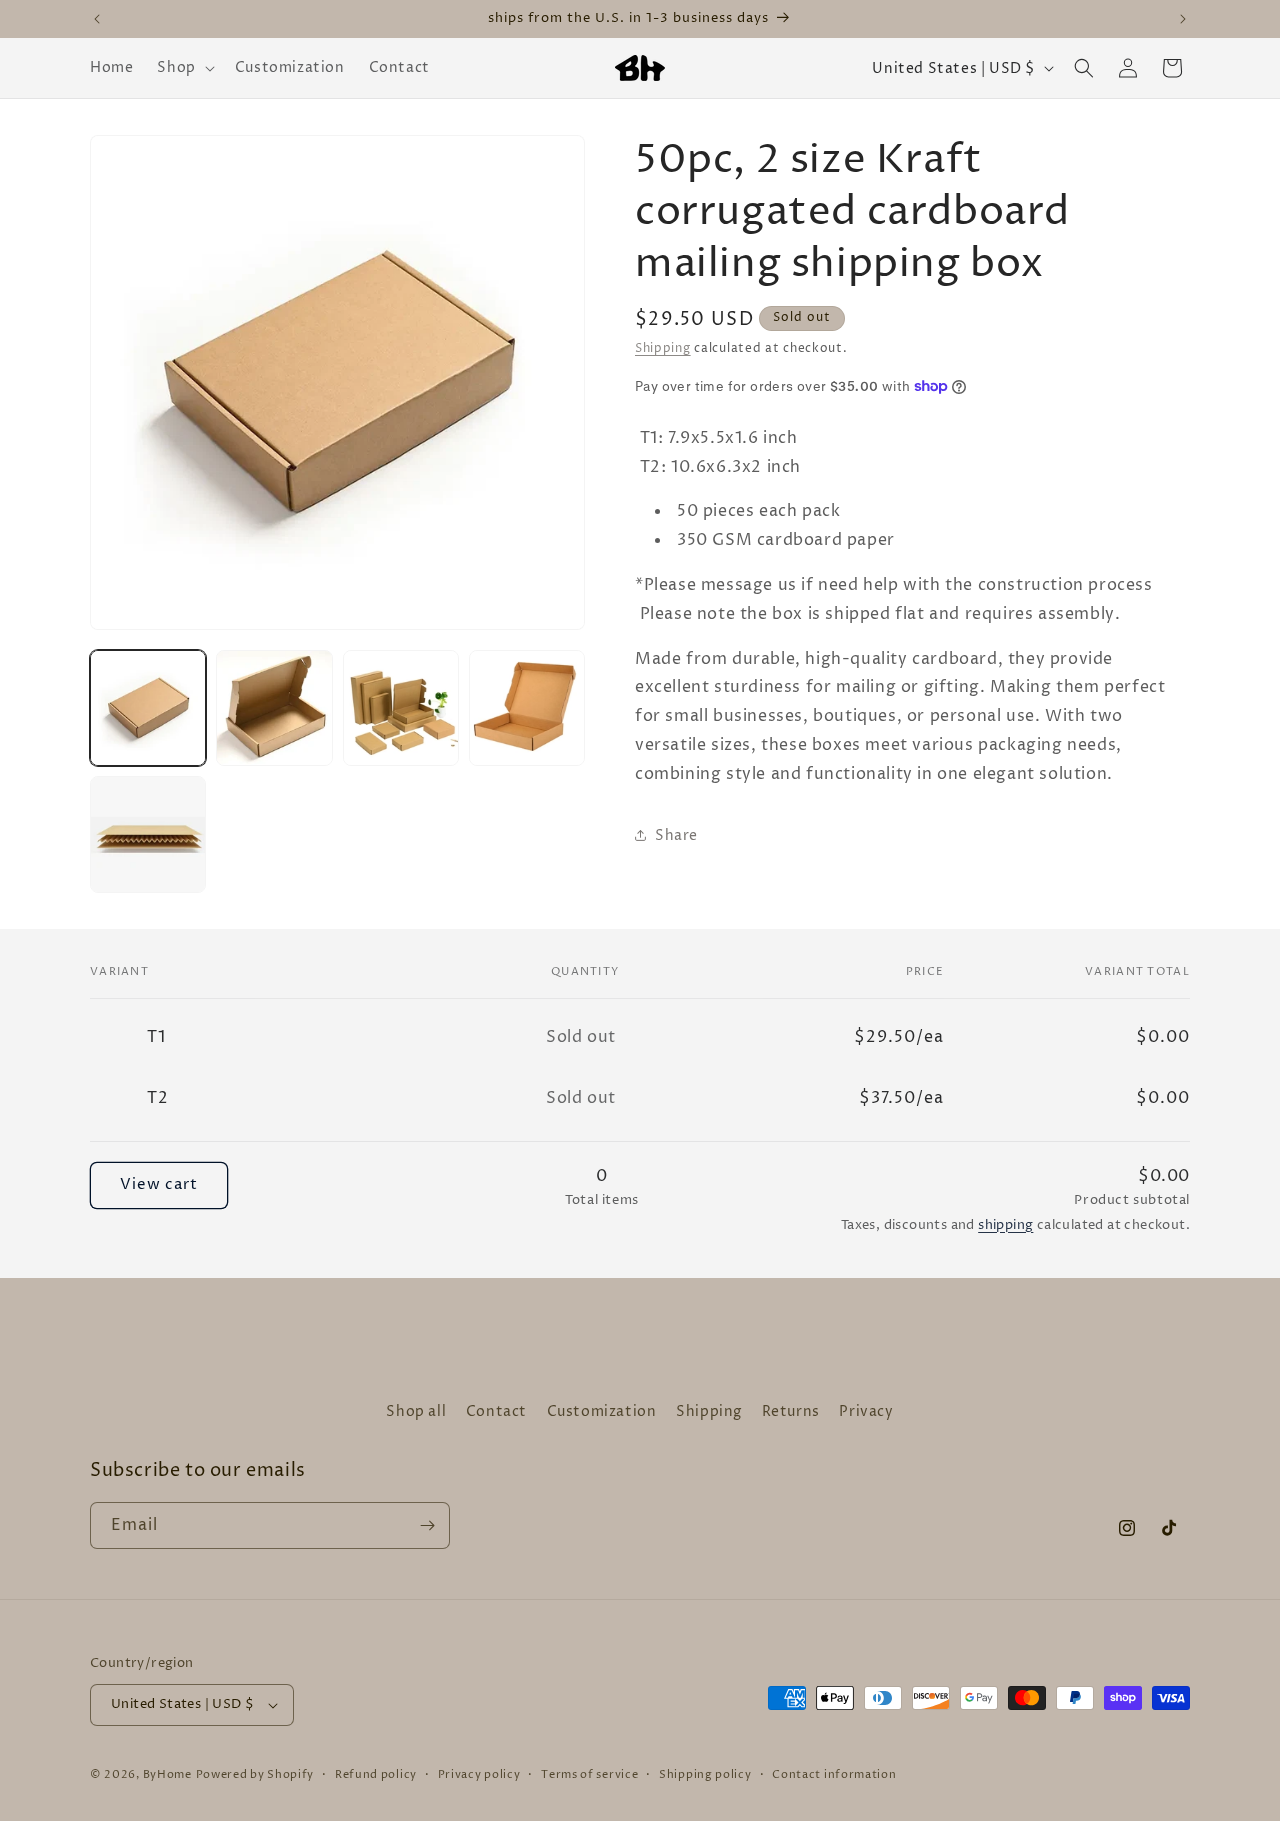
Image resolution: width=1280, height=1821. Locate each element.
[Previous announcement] (97, 19)
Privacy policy (479, 1774)
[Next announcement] (1183, 19)
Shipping (663, 348)
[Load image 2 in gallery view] (274, 708)
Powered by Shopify (255, 1774)
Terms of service (589, 1774)
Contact (496, 1411)
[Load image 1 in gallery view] (148, 708)
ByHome (167, 1774)
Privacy (866, 1411)
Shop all (416, 1411)
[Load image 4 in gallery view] (527, 708)
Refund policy (376, 1774)
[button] (183, 68)
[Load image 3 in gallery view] (401, 708)
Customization (602, 1411)
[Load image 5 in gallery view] (148, 834)
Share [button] (676, 835)
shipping (1005, 1225)
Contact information (834, 1774)
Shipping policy (705, 1774)
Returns (791, 1411)
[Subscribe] (427, 1525)
